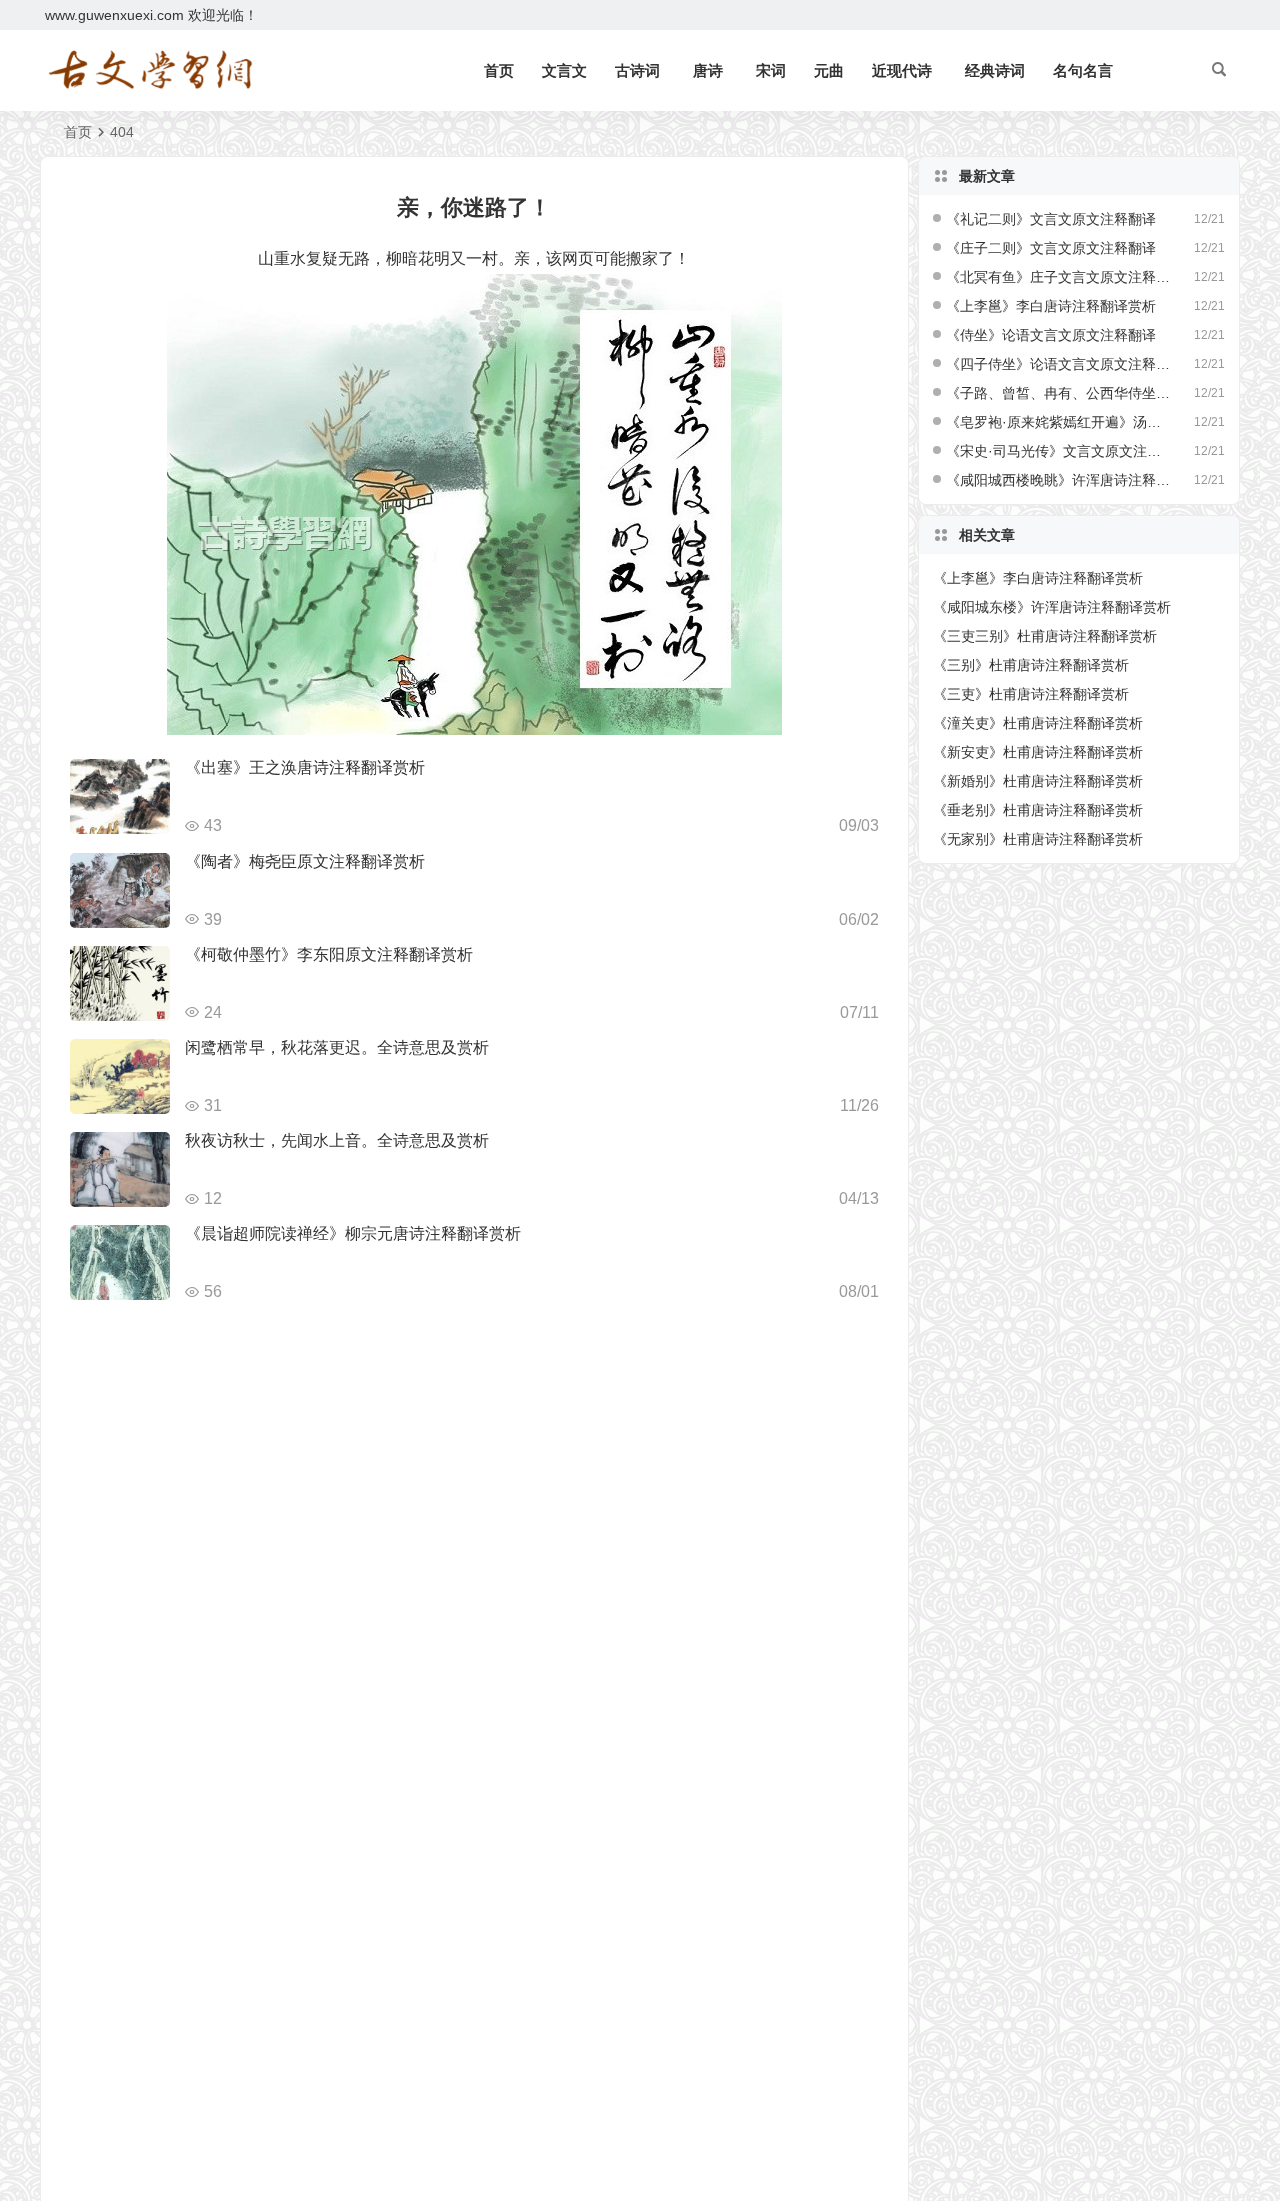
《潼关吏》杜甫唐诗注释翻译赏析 (1038, 723)
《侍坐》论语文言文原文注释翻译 (1051, 335)
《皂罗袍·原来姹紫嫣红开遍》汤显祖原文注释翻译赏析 (1059, 422)
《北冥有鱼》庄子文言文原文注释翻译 (1059, 277)
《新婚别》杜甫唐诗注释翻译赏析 (1038, 781)
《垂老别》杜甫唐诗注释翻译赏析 (1038, 810)
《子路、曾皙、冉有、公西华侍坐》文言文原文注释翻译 (1059, 393)
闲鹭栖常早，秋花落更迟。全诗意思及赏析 (337, 1047)
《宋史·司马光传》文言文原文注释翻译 (1059, 451)
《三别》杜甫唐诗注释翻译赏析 (1031, 665)
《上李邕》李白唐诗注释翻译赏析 (1051, 306)
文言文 (564, 70)
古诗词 (637, 70)
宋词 (771, 70)
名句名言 (1083, 70)
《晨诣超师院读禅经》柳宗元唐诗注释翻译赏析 (353, 1233)
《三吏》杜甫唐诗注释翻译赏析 (1031, 694)
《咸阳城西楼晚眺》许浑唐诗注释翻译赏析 (1059, 480)
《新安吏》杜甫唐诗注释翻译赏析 (1038, 752)
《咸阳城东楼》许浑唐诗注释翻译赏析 (1052, 607)
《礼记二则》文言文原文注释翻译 (1051, 219)
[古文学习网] (150, 71)
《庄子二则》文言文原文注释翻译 (1051, 248)
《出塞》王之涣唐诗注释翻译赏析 (305, 767)
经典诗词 (995, 70)
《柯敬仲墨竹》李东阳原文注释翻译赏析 (329, 954)
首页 (499, 70)
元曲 (829, 70)
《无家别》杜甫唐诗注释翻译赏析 (1038, 839)
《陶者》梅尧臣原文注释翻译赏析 (305, 861)
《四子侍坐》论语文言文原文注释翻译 (1059, 364)
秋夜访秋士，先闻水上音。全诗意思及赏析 (337, 1140)
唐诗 (708, 70)
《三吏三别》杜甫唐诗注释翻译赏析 (1045, 636)
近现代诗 (902, 70)
